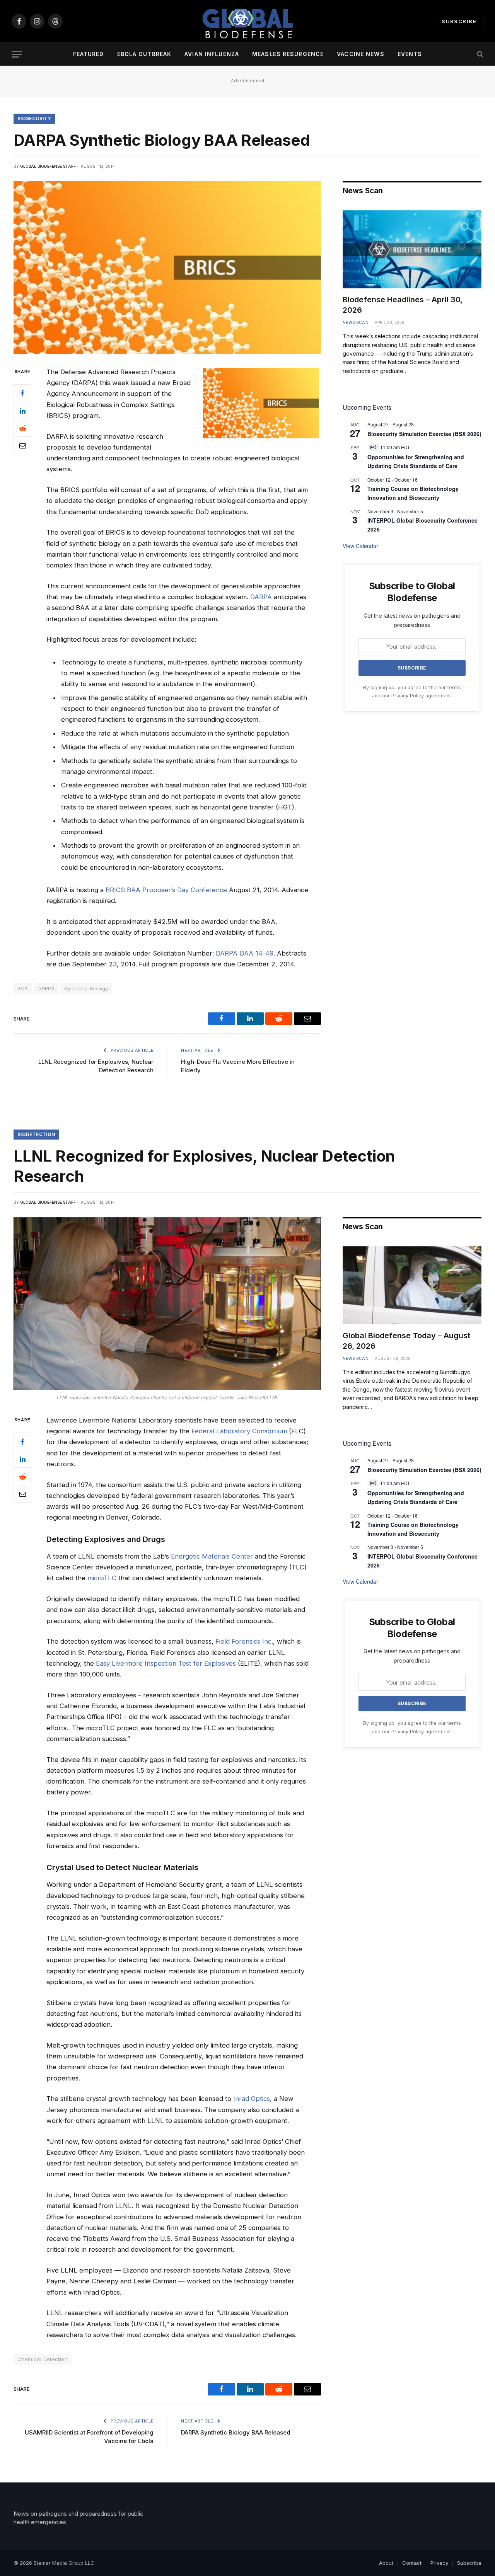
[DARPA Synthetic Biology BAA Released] (167, 268)
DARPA (261, 597)
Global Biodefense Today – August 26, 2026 (406, 1341)
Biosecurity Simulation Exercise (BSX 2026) (424, 434)
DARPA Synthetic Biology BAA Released (236, 2432)
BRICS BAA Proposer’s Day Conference (166, 890)
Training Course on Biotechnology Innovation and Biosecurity (413, 493)
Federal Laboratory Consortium (239, 1431)
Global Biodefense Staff (48, 166)
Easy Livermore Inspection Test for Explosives (166, 1663)
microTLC (102, 1578)
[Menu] (17, 54)
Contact (412, 2563)
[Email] (22, 445)
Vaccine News (360, 54)
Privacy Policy (408, 696)
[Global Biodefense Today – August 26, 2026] (412, 1285)
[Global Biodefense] (247, 21)
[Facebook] (22, 393)
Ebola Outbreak (144, 54)
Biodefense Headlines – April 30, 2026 (403, 305)
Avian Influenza (212, 54)
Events (410, 54)
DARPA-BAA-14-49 (245, 953)
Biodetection (36, 1134)
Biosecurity (34, 118)
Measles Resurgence (288, 54)
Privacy (439, 2563)
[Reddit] (22, 428)
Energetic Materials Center (212, 1556)
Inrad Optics (252, 2099)
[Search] (479, 54)
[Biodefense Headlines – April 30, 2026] (412, 249)
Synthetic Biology (86, 988)
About (386, 2563)
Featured (89, 54)
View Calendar (360, 546)
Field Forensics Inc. (244, 1641)
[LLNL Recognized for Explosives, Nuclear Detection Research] (167, 1304)
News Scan (356, 322)
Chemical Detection (43, 2359)
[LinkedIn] (22, 411)
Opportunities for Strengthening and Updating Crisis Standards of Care (416, 461)
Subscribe (459, 21)
